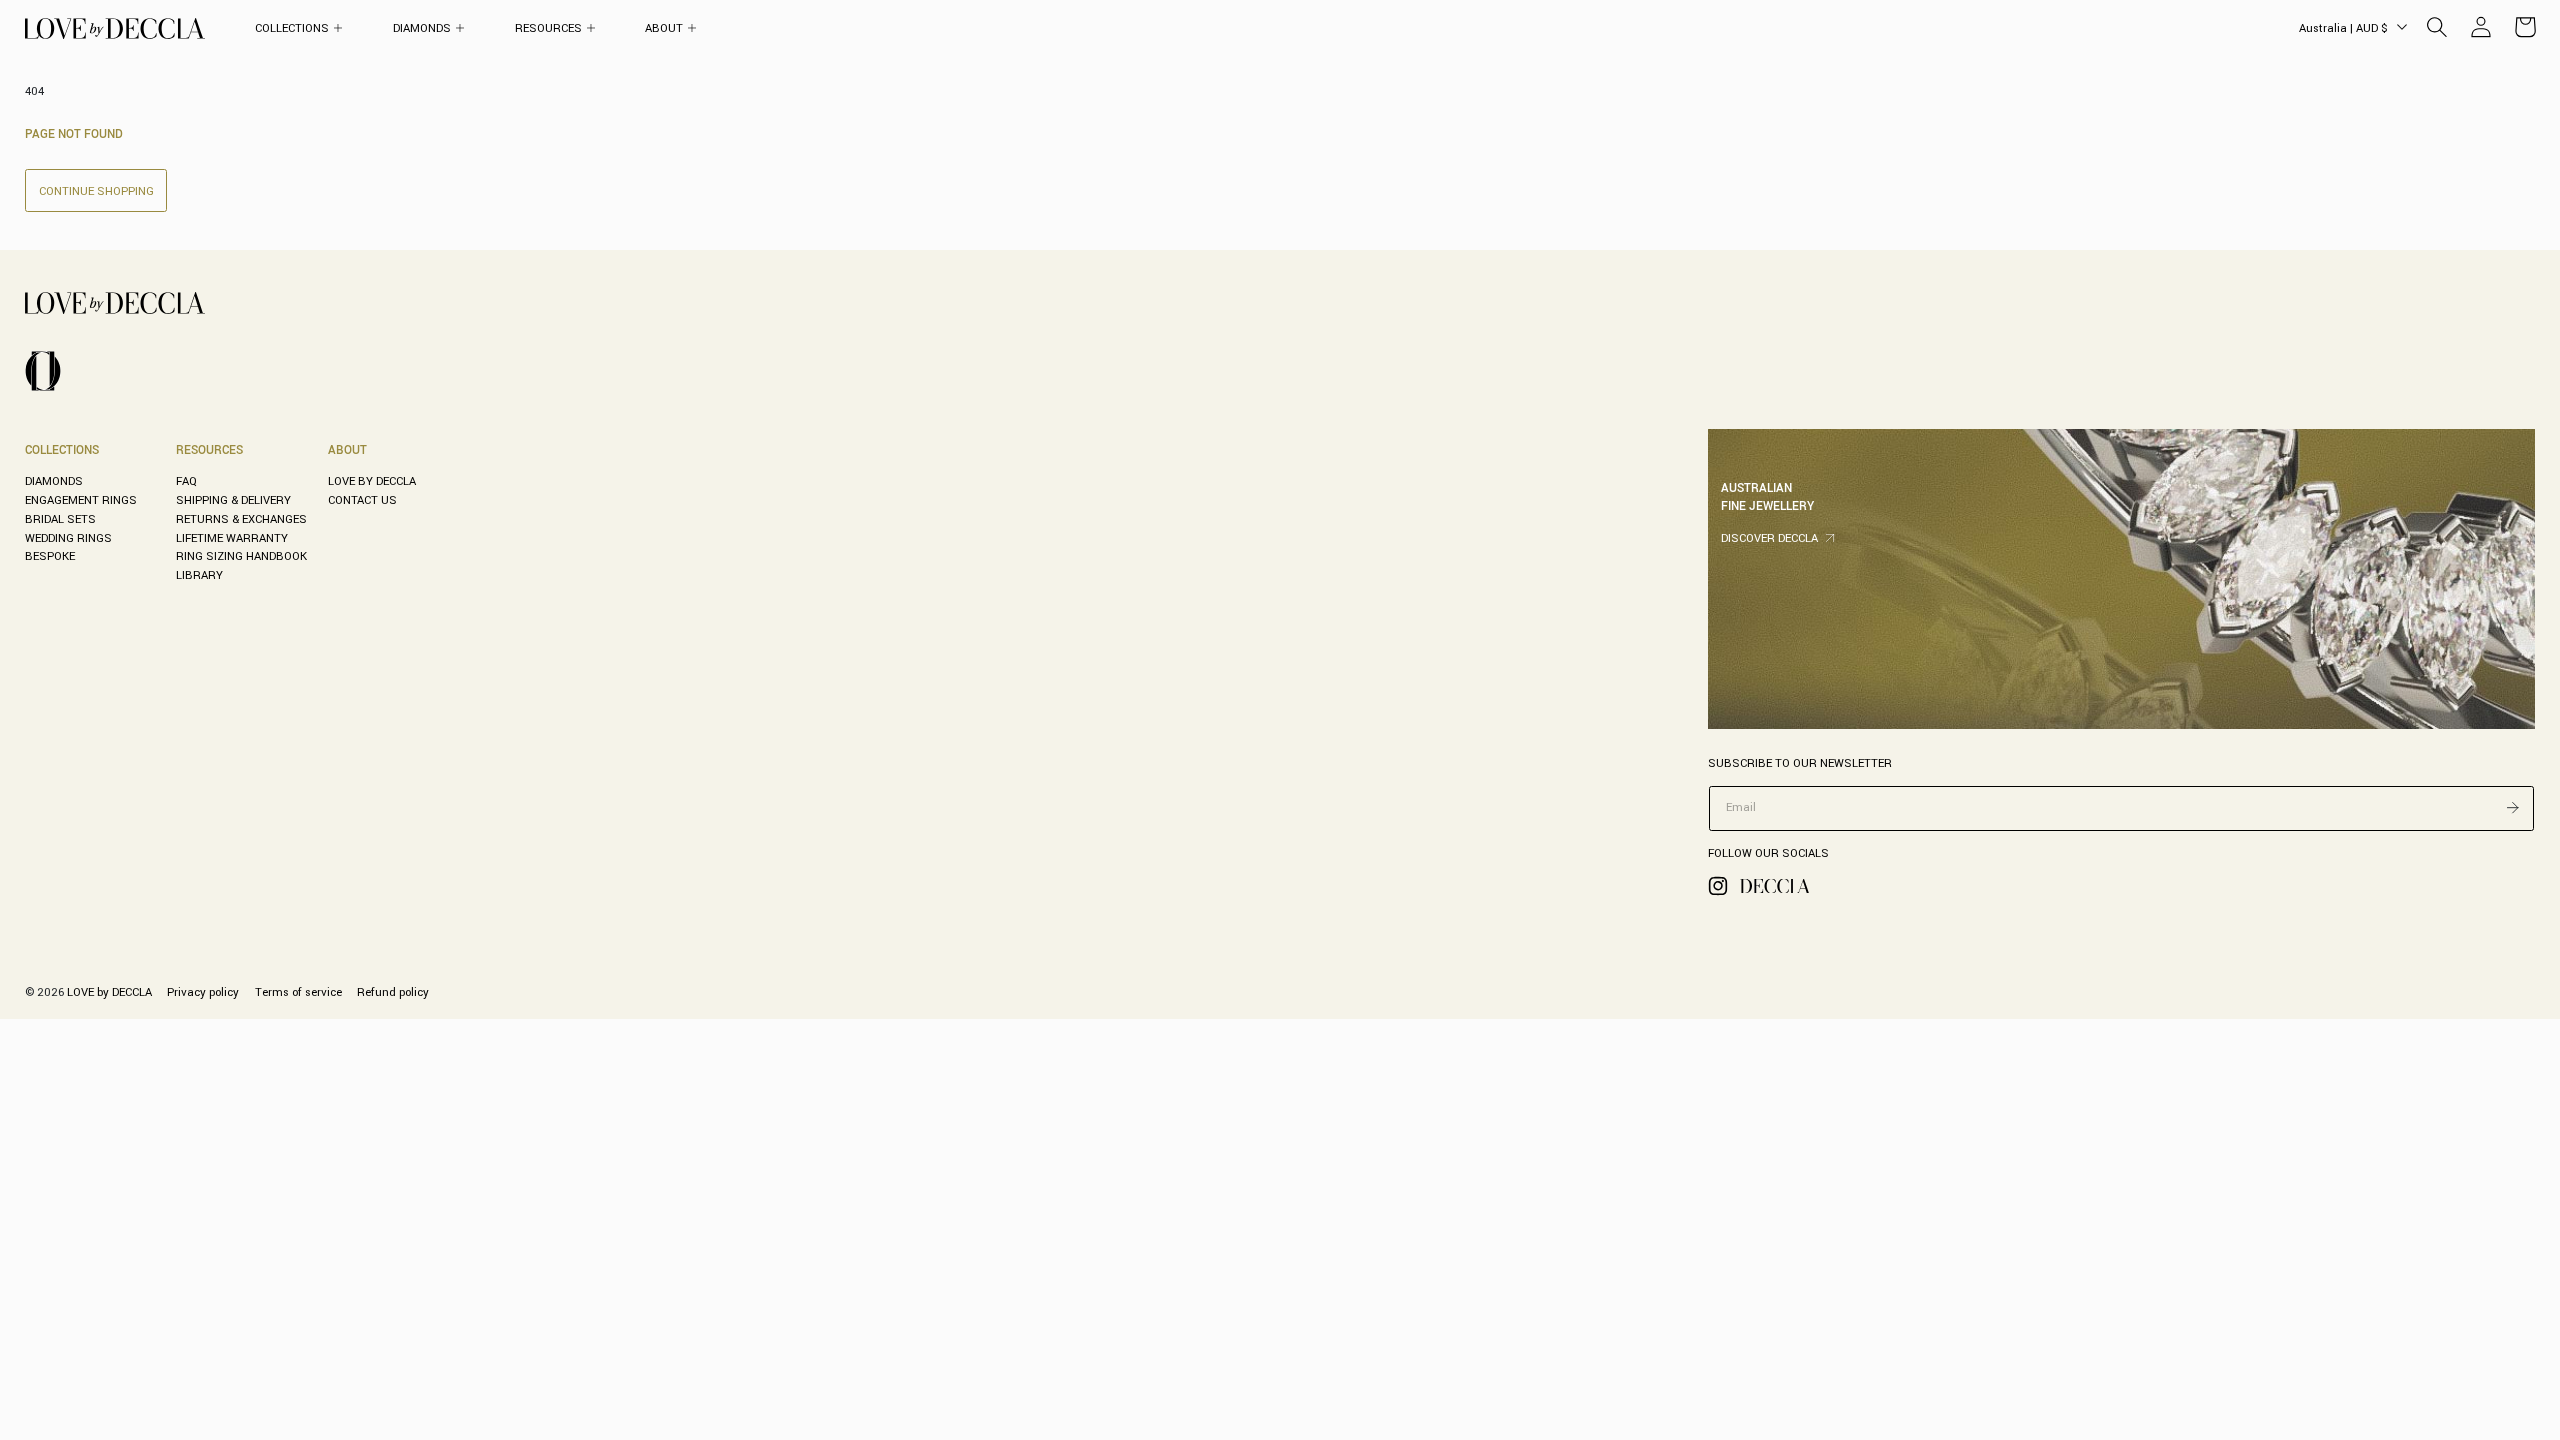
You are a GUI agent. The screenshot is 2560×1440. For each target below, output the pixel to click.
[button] (299, 28)
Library (199, 575)
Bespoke (50, 556)
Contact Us (362, 500)
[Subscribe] (2513, 807)
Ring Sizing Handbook (241, 556)
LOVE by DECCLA (372, 481)
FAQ (186, 481)
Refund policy (393, 992)
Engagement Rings (81, 500)
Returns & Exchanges (241, 519)
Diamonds (54, 481)
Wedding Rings (68, 538)
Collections (62, 450)
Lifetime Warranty (232, 538)
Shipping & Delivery (233, 500)
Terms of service (298, 992)
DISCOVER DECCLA (1769, 538)
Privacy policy (203, 992)
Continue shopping (96, 191)
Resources (209, 450)
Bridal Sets (60, 519)
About (347, 450)
